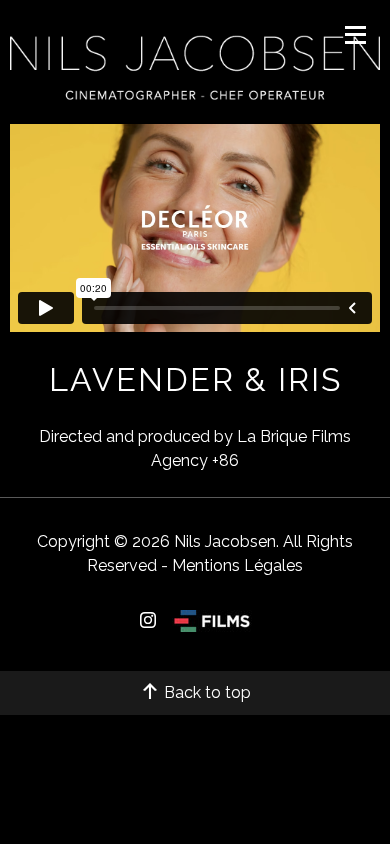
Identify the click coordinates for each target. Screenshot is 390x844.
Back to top (205, 692)
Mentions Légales (237, 565)
